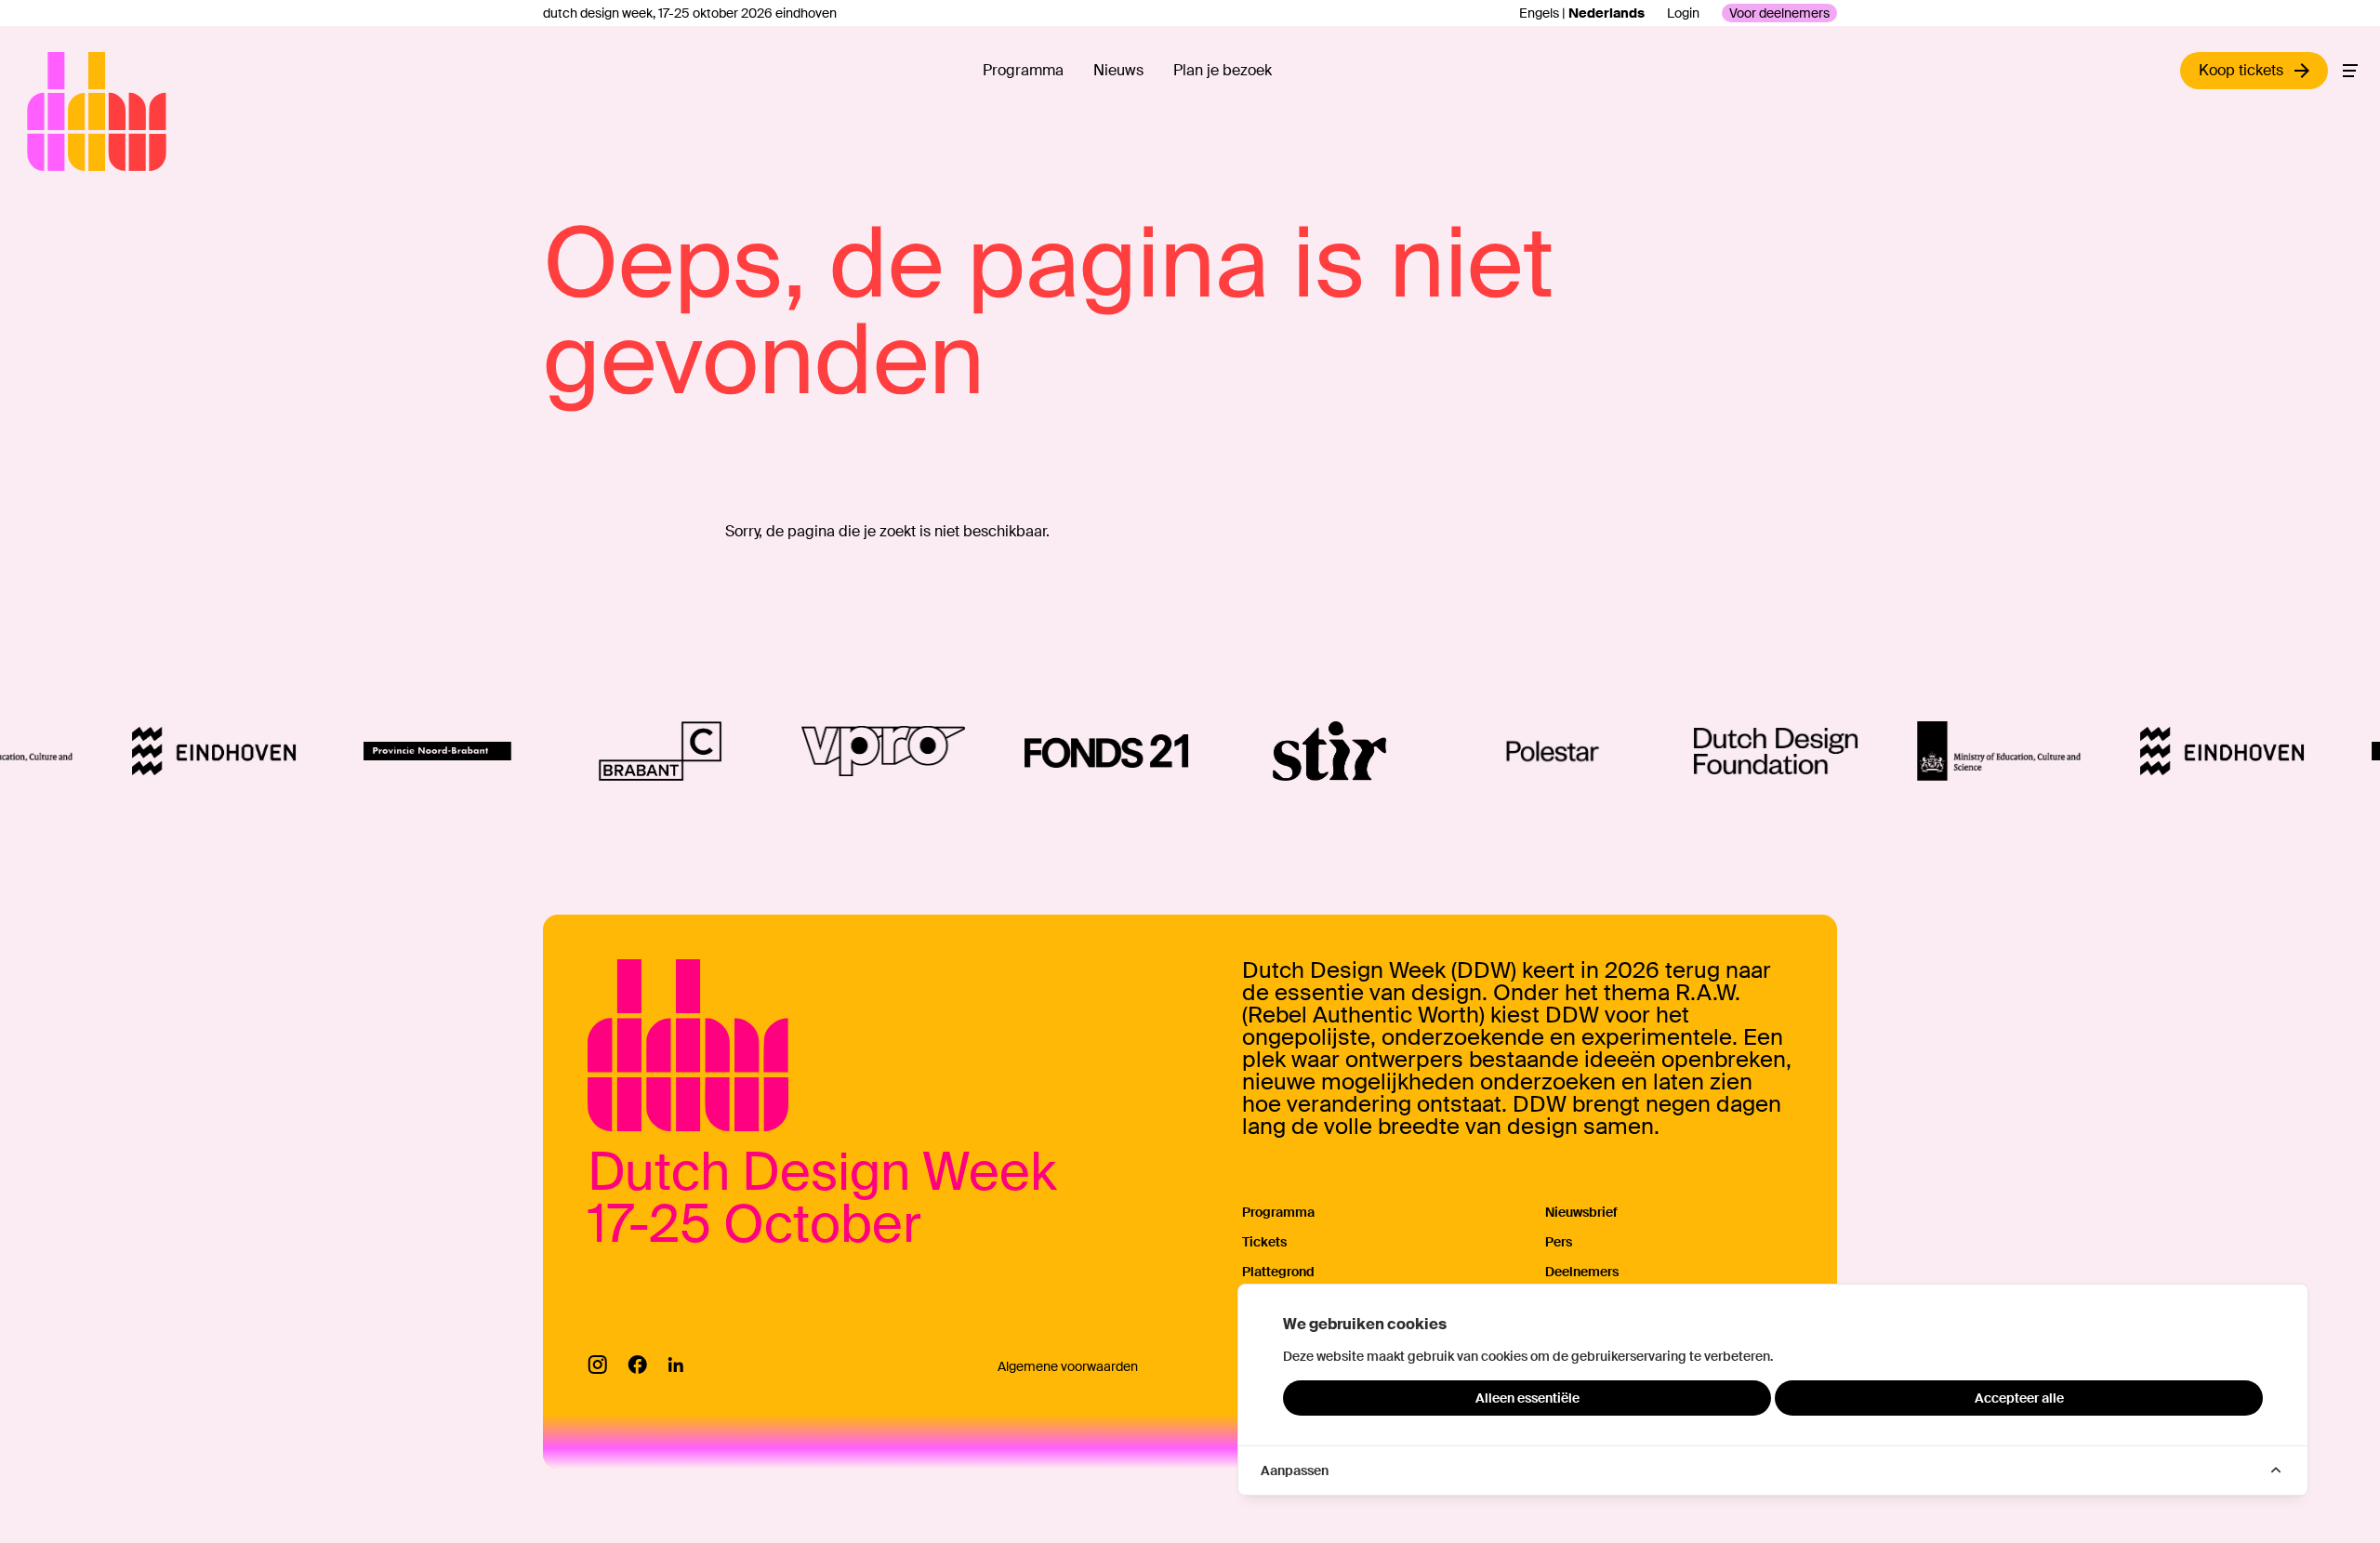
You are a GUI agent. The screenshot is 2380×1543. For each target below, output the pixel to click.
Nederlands (1606, 13)
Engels (1539, 13)
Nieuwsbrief (1581, 1212)
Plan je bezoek (1223, 70)
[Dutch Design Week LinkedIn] (675, 1365)
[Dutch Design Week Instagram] (597, 1365)
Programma (1023, 70)
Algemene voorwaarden (1068, 1366)
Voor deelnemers (1779, 13)
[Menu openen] (2350, 71)
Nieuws (1118, 70)
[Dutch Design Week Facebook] (637, 1365)
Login (1683, 13)
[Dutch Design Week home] (48, 112)
